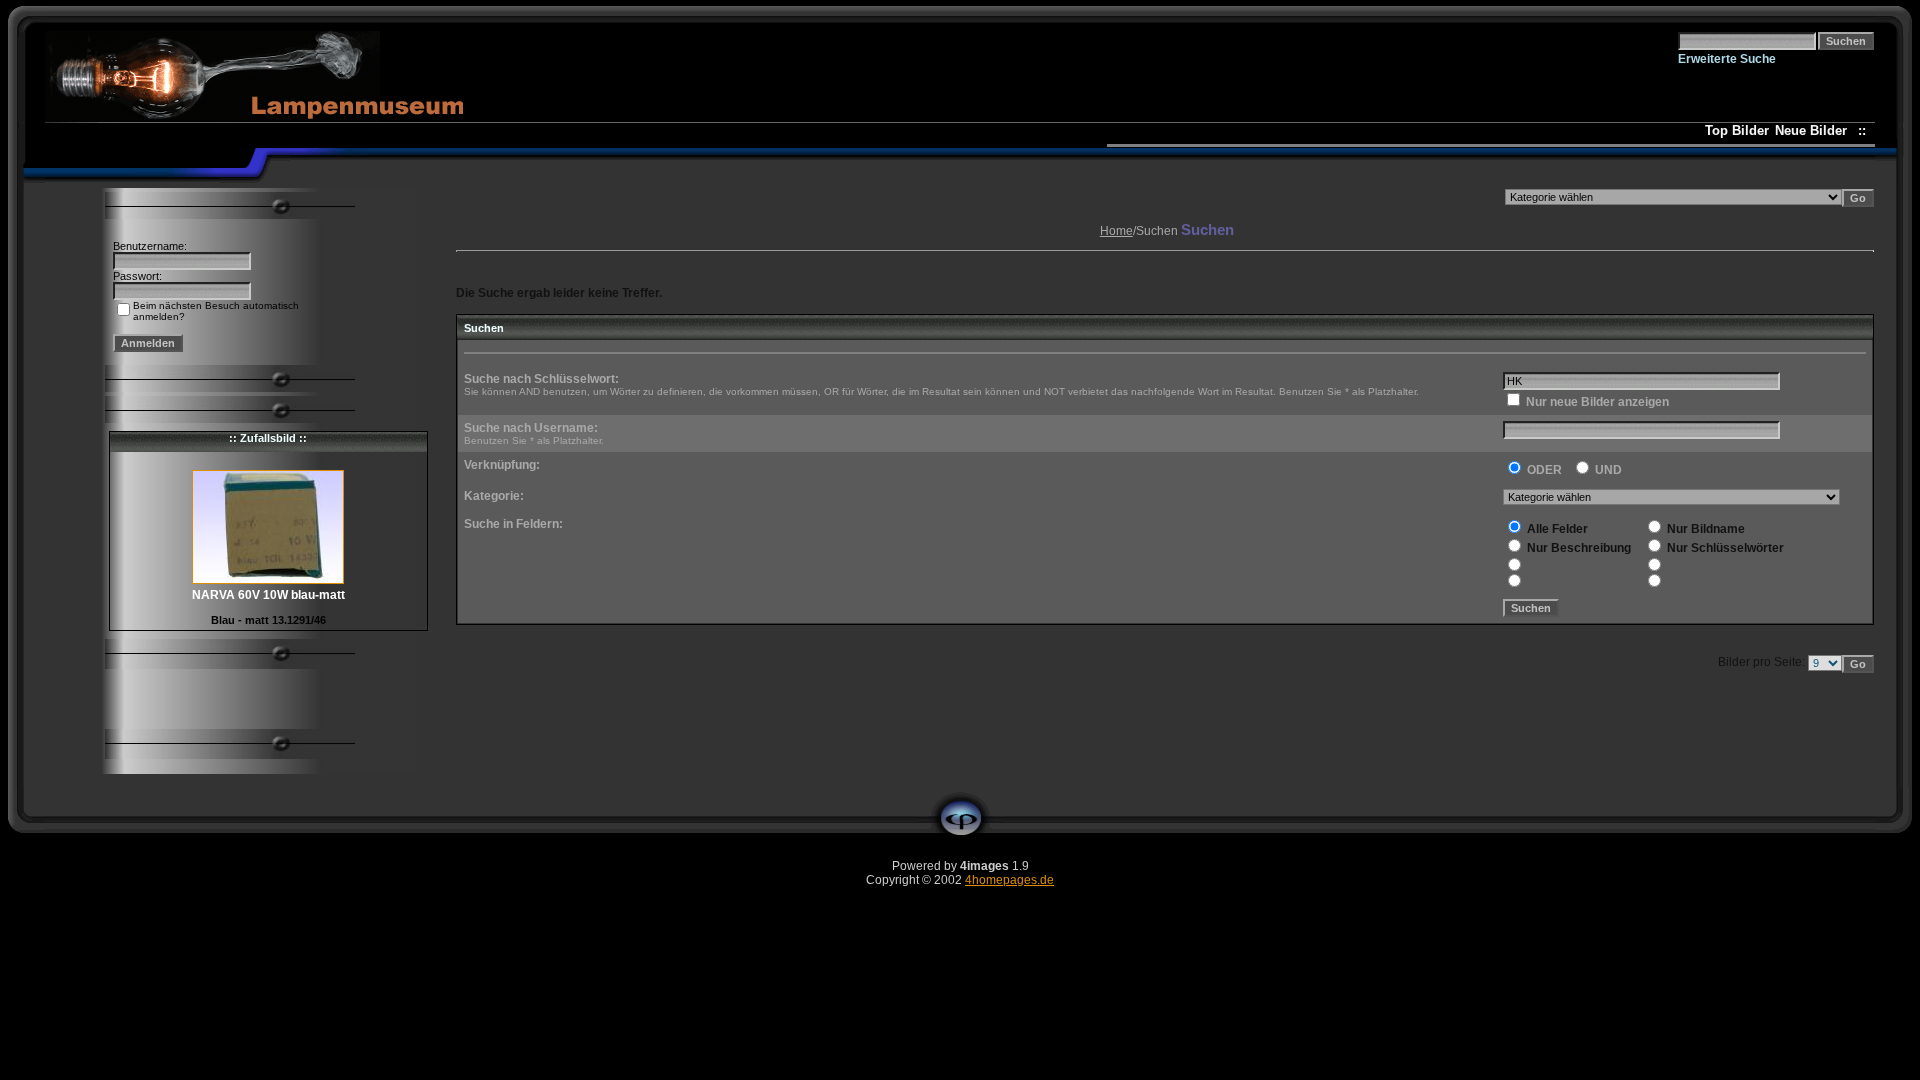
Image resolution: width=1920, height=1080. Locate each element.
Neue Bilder (1815, 130)
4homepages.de (1009, 880)
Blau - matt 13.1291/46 (268, 620)
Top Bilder (1737, 130)
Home (1116, 231)
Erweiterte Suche (1727, 59)
